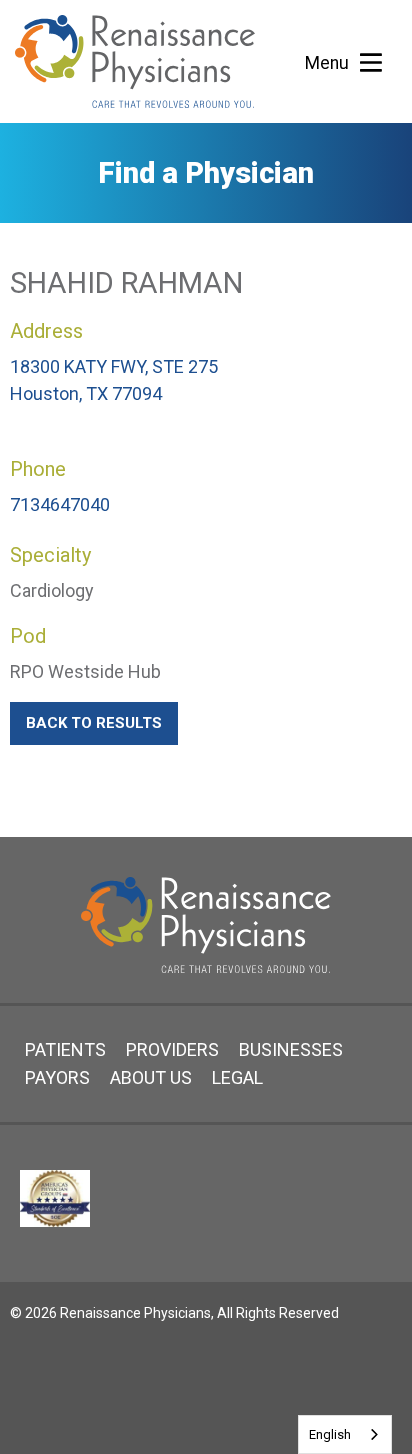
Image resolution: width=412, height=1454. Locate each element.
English (330, 1434)
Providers (172, 1049)
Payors (57, 1077)
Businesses (291, 1049)
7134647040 (60, 504)
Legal (237, 1077)
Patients (65, 1049)
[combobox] (345, 1434)
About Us (151, 1077)
